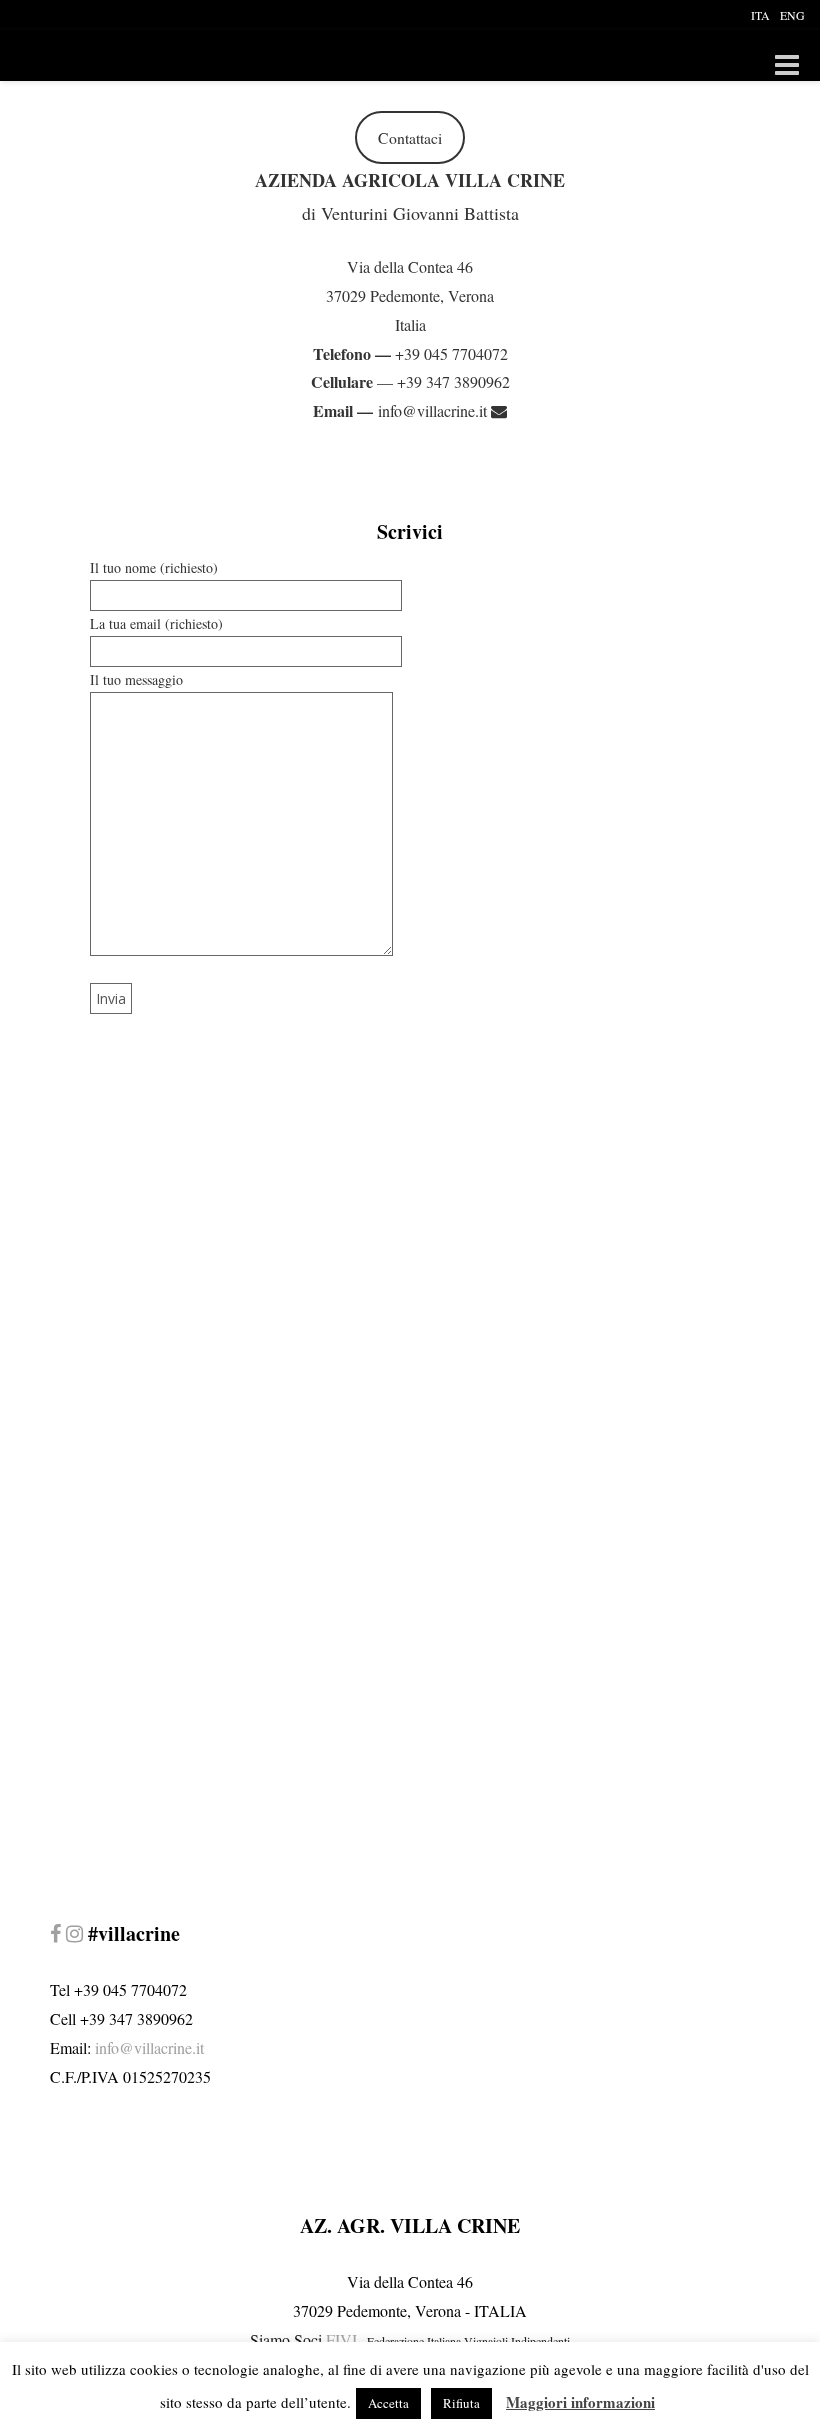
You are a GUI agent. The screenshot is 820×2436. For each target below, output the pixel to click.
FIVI (341, 2339)
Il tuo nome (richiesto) (154, 567)
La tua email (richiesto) (156, 623)
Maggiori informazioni (580, 2402)
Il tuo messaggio (136, 679)
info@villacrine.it (434, 410)
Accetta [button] (388, 2403)
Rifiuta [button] (461, 2403)
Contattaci (410, 137)
